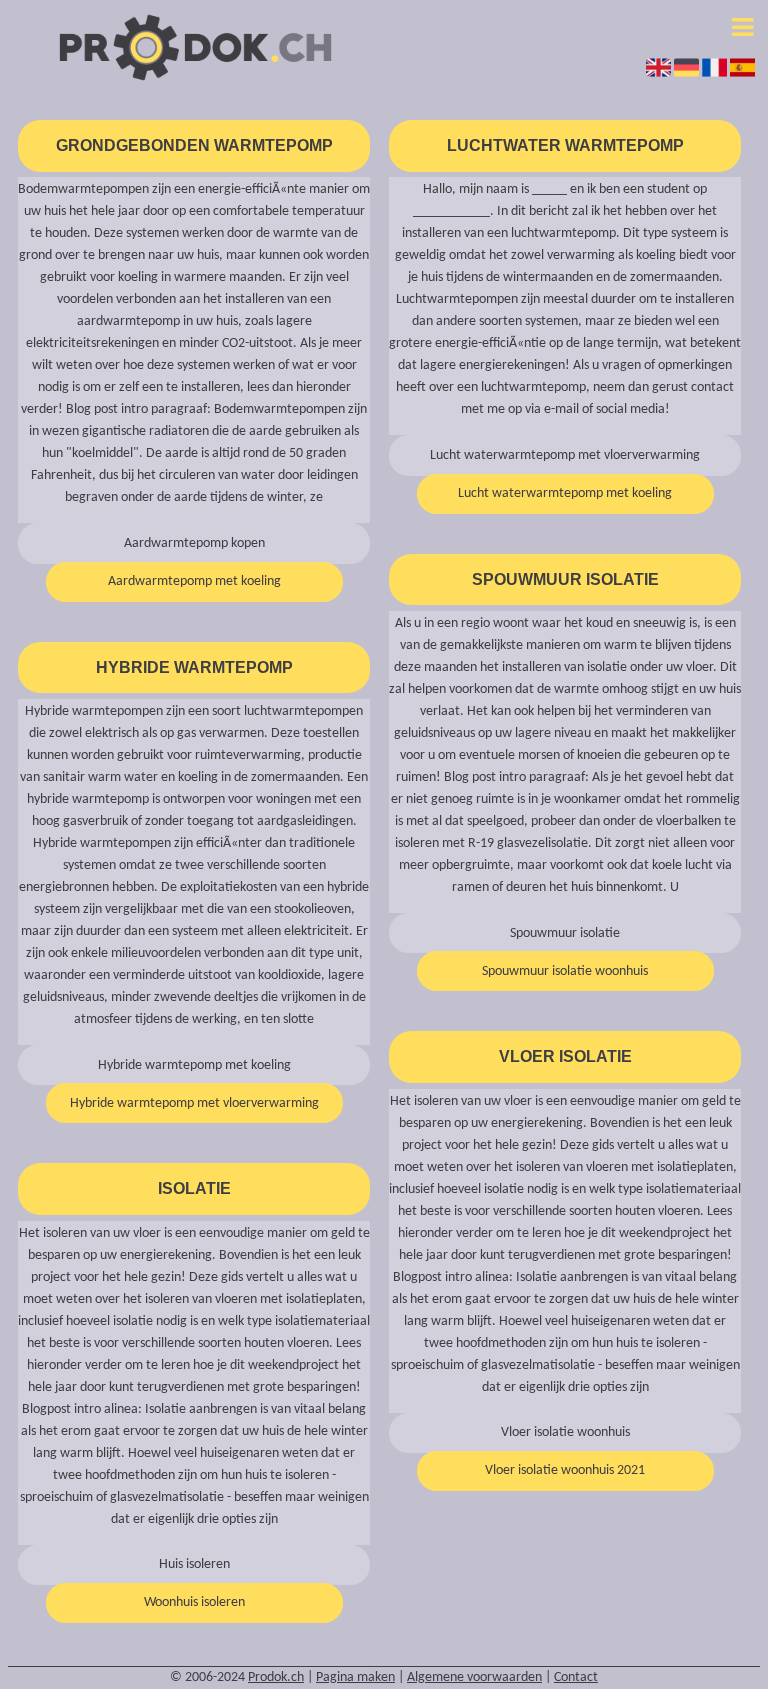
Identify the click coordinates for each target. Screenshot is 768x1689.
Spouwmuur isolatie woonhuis (565, 971)
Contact (576, 1677)
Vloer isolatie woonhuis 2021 (565, 1470)
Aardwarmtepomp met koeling (194, 581)
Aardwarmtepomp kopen (194, 543)
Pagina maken (355, 1677)
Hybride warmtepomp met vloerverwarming (194, 1103)
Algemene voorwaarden (474, 1677)
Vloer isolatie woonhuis (565, 1432)
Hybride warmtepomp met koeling (194, 1065)
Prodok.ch (276, 1677)
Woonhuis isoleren (194, 1602)
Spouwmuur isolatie (565, 933)
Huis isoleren (194, 1564)
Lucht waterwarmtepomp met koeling (565, 493)
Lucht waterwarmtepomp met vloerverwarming (565, 455)
